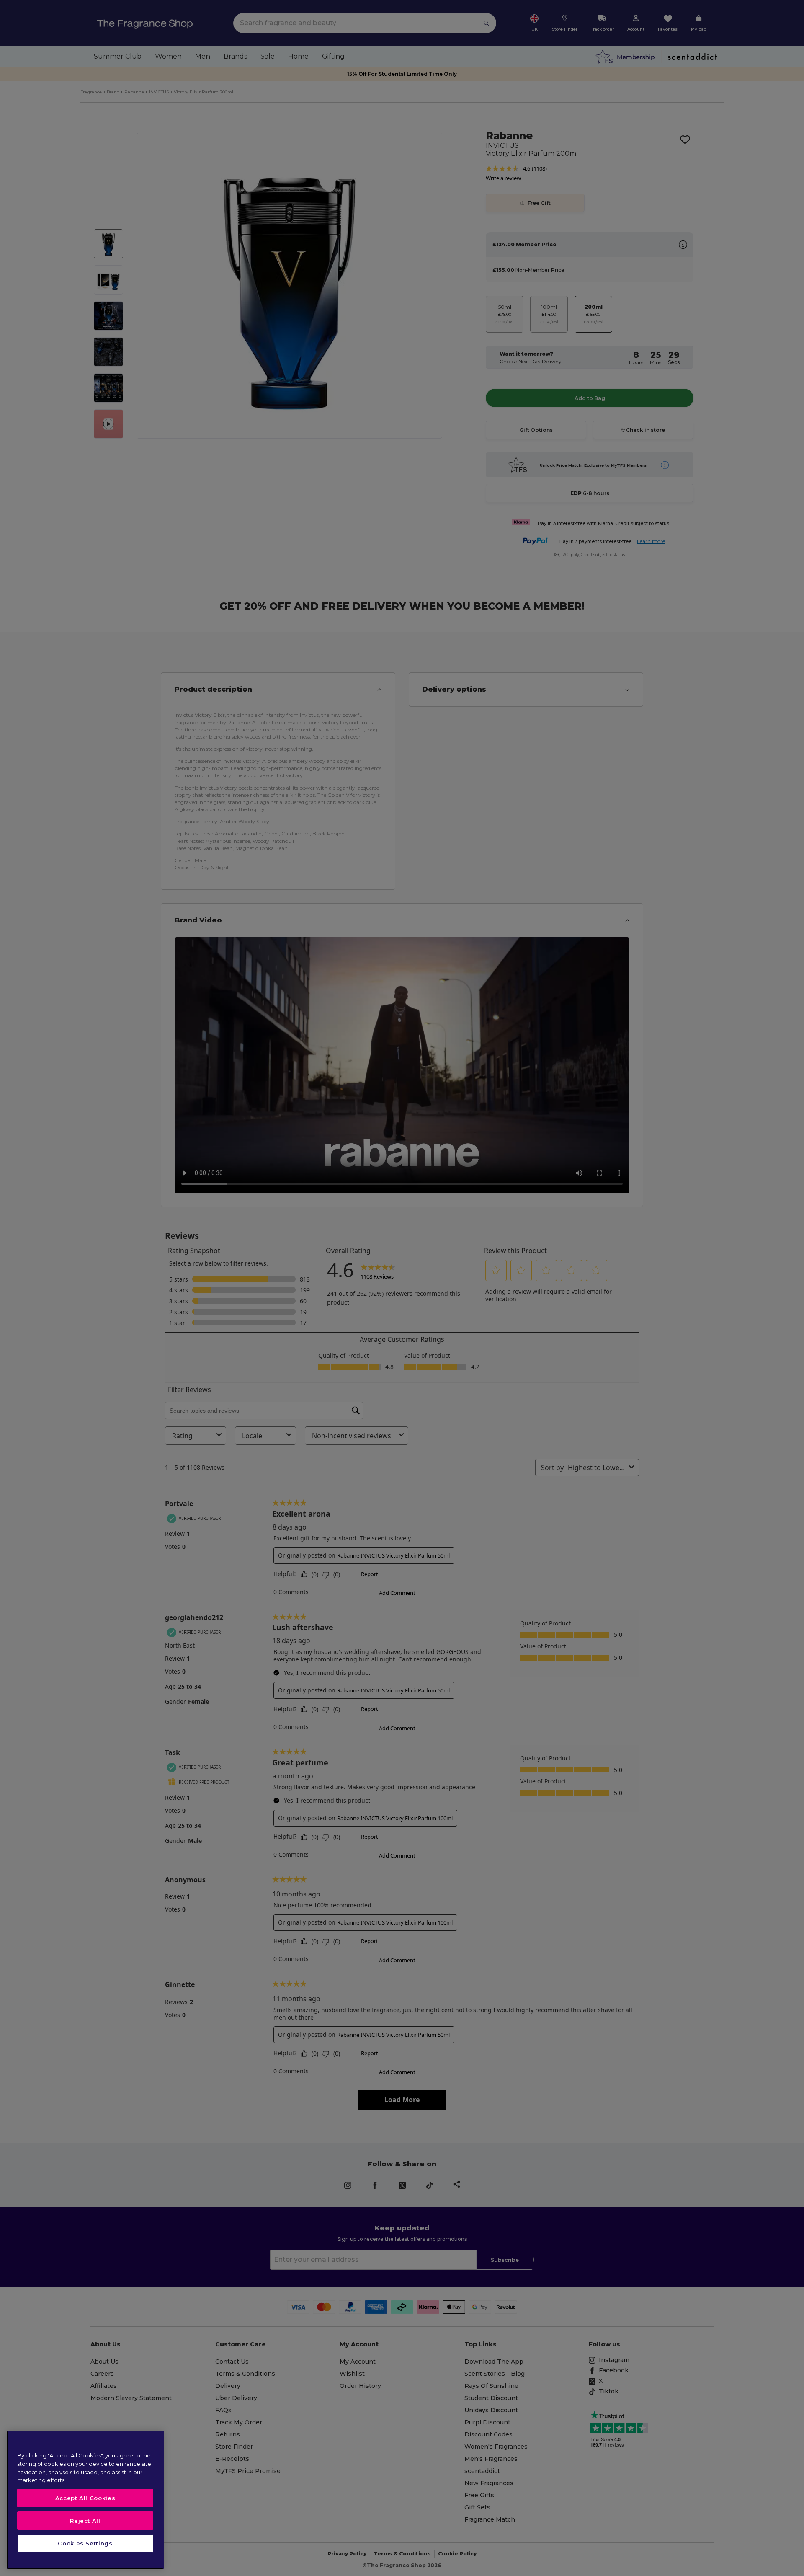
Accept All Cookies (85, 2498)
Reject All (85, 2521)
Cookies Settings (85, 2543)
